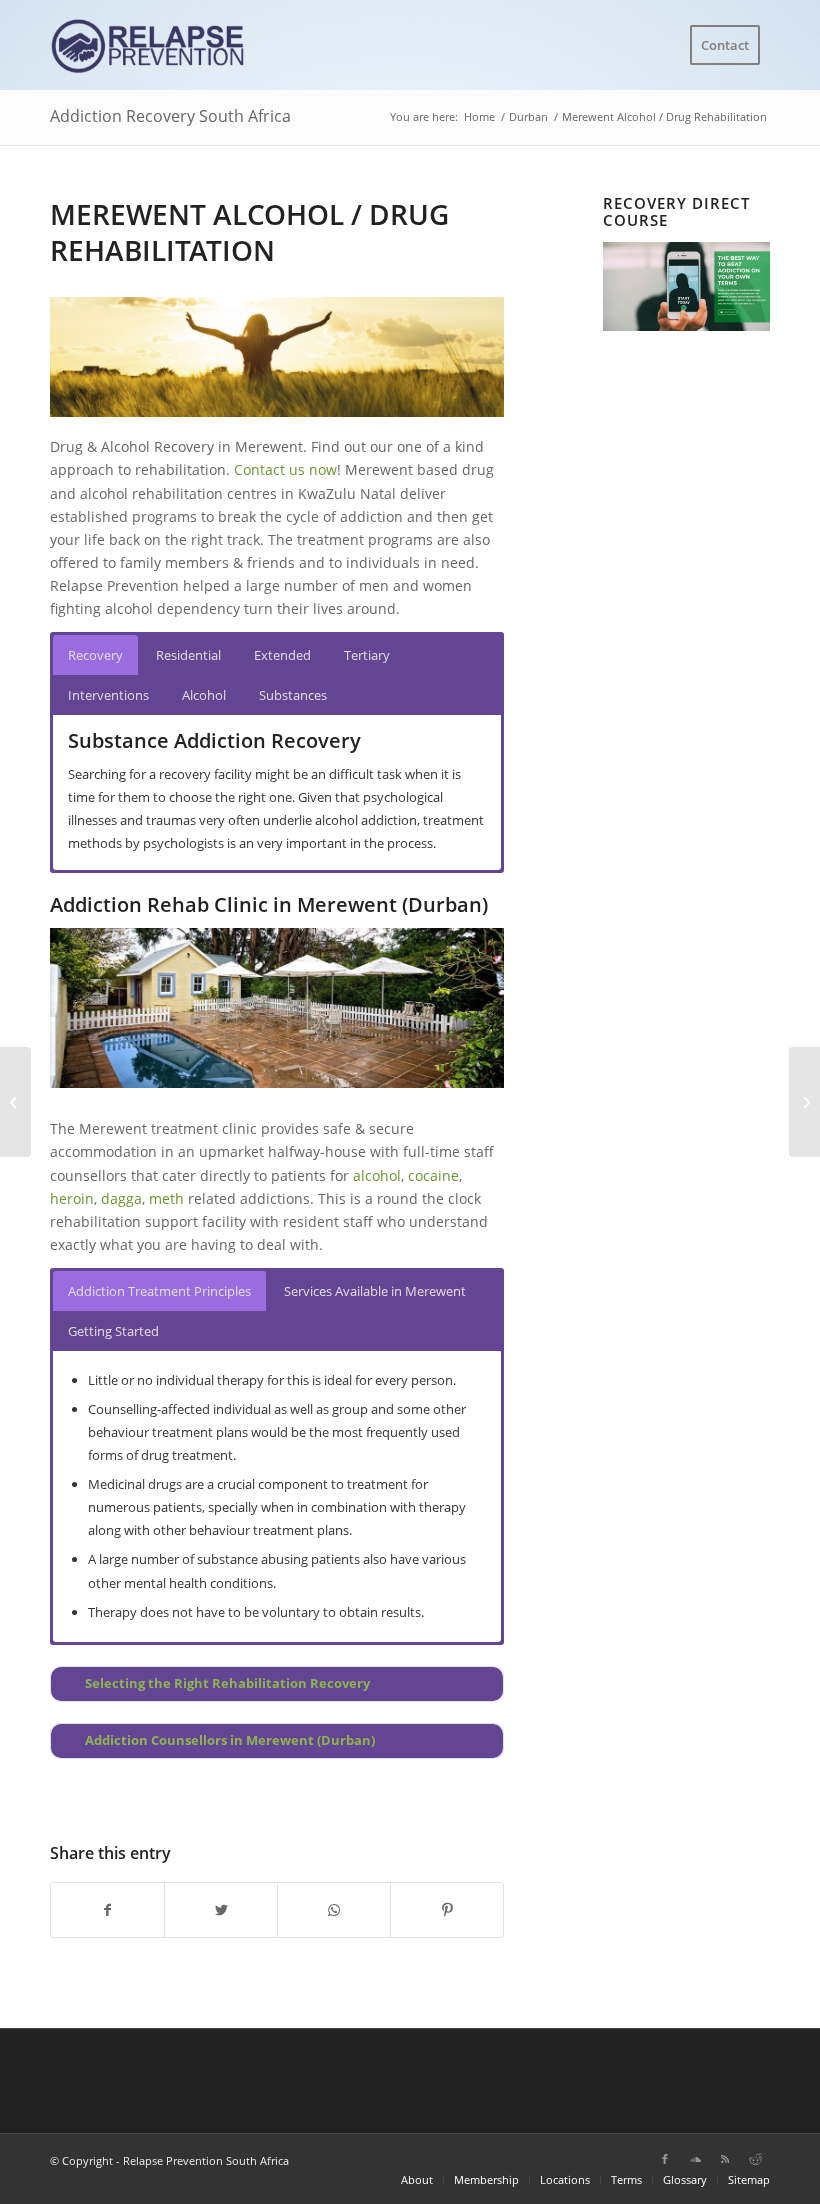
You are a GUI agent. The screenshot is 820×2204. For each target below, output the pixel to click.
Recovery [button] (95, 655)
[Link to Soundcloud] (695, 2159)
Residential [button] (188, 655)
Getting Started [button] (113, 1331)
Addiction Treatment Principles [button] (159, 1291)
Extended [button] (282, 655)
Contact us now (285, 469)
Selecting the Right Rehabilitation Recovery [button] (227, 1683)
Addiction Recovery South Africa (170, 116)
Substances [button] (293, 695)
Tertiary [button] (367, 655)
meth (166, 1198)
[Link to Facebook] (665, 2159)
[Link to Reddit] (755, 2159)
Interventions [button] (108, 695)
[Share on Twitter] (221, 1910)
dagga (121, 1198)
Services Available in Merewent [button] (375, 1291)
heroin (72, 1198)
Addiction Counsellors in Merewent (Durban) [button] (230, 1740)
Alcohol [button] (204, 695)
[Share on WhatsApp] (334, 1910)
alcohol (377, 1175)
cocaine (433, 1175)
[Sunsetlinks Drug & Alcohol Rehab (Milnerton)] (15, 1102)
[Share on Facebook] (107, 1910)
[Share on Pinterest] (447, 1910)
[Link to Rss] (725, 2159)
